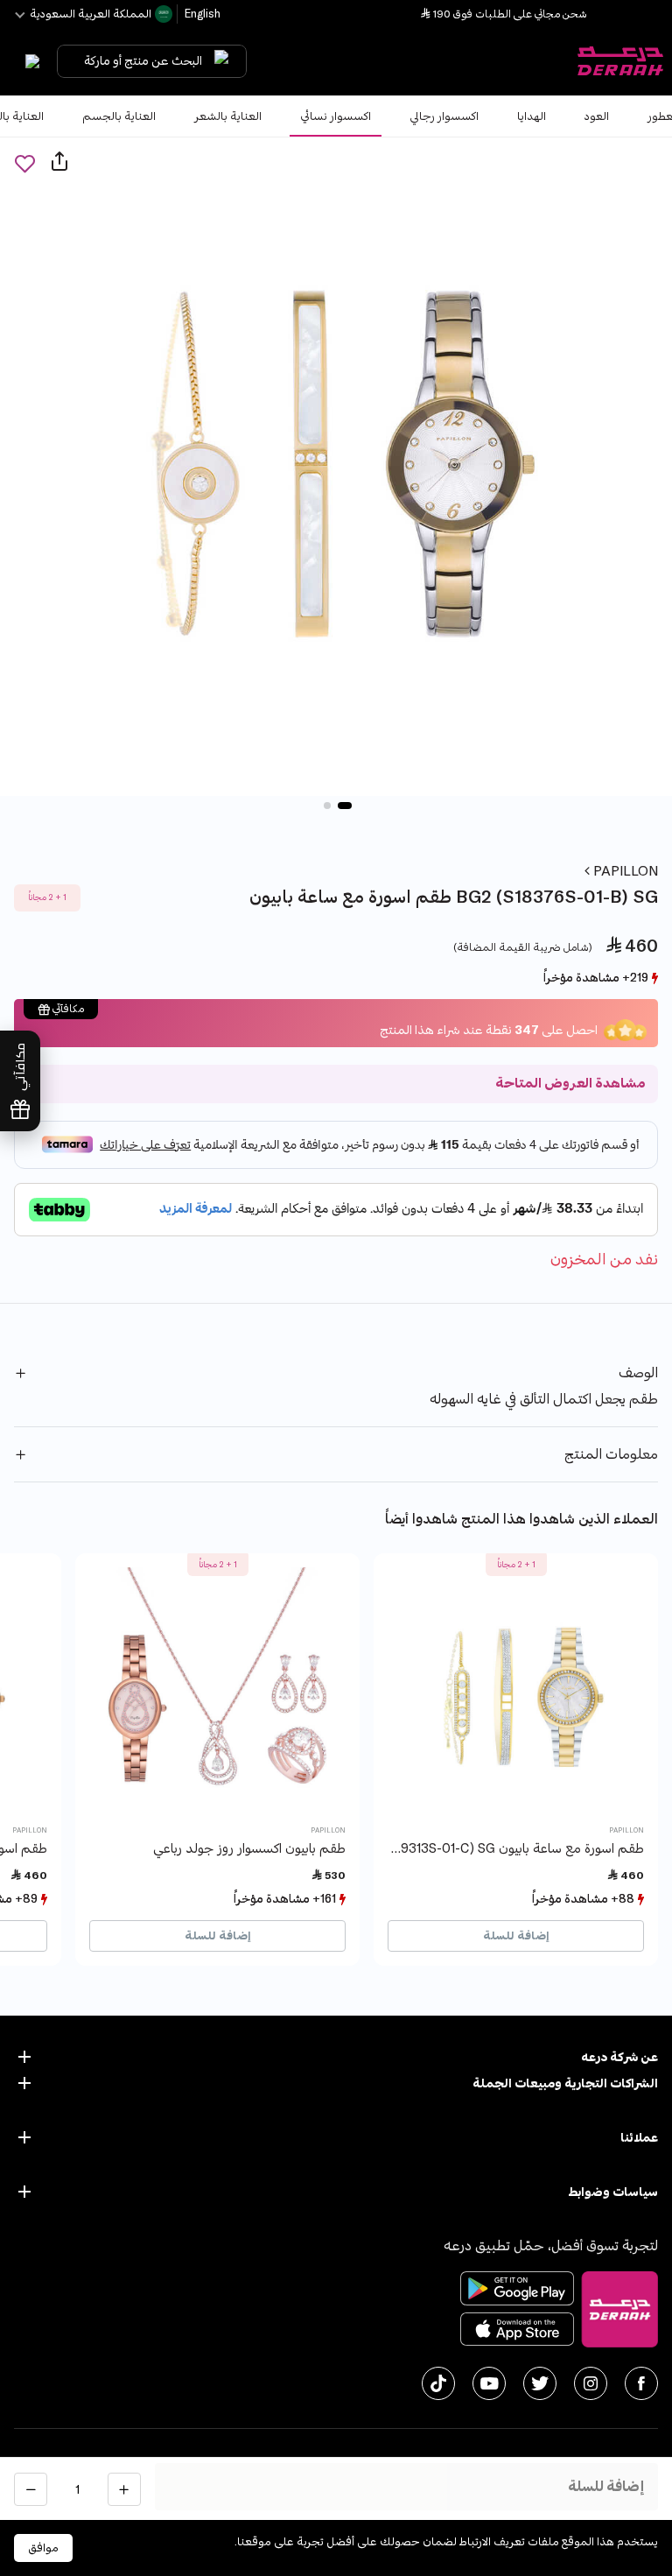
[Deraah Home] (619, 61)
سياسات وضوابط (613, 2192)
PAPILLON (624, 871)
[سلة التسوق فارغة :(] (28, 61)
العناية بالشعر (228, 116)
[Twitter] (540, 2383)
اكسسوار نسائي (336, 116)
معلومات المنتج (611, 1454)
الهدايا (532, 116)
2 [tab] (327, 806)
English (201, 14)
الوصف (638, 1373)
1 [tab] (345, 806)
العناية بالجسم (119, 116)
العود (597, 116)
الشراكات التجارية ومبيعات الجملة (565, 2083)
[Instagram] (591, 2383)
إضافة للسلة (516, 1936)
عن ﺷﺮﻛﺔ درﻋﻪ (619, 2057)
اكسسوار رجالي (444, 116)
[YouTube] (489, 2383)
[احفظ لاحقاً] (24, 163)
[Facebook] (641, 2383)
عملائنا (639, 2138)
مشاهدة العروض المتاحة (570, 1084)
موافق (43, 2548)
